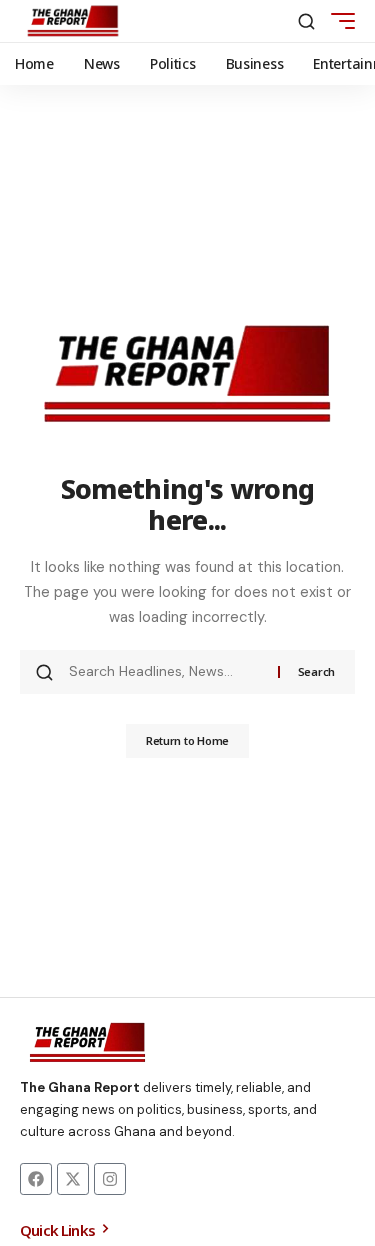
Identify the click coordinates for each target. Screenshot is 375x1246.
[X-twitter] (73, 1179)
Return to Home (187, 740)
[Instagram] (110, 1179)
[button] (306, 21)
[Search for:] (166, 672)
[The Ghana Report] (73, 21)
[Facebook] (36, 1179)
